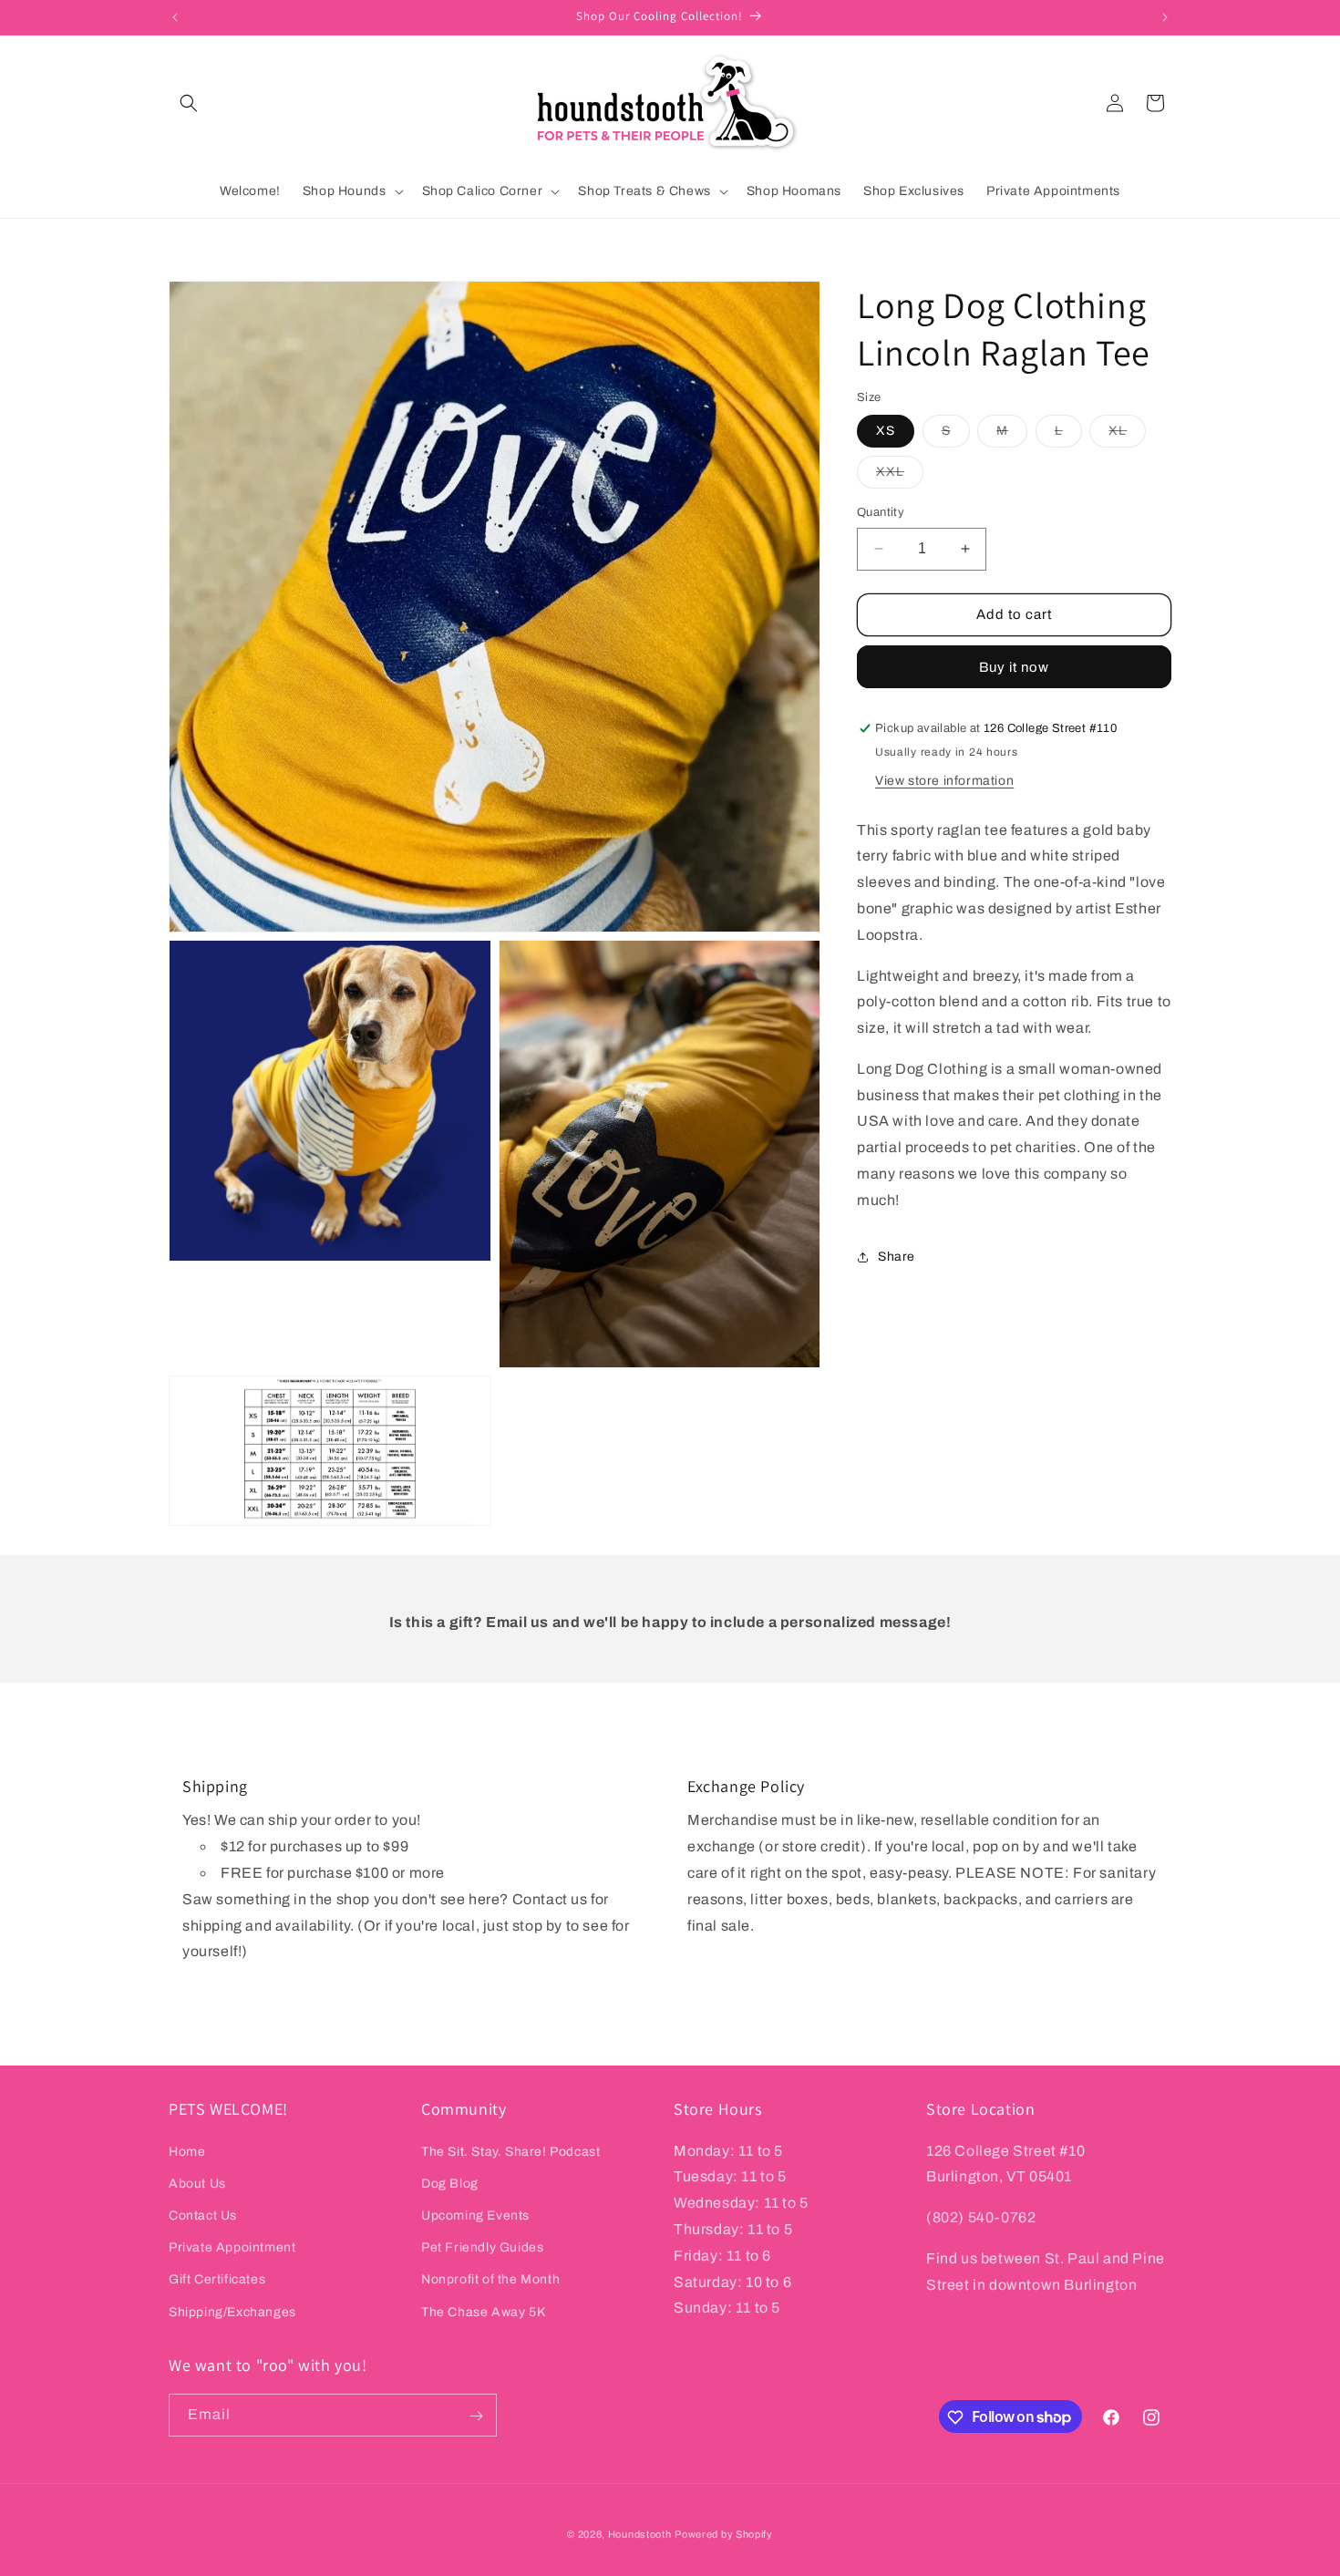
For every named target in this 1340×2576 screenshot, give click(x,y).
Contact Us (203, 2215)
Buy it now (1014, 667)
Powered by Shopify (724, 2534)
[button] (189, 103)
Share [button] (897, 1257)
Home (187, 2151)
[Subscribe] (476, 2416)
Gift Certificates (217, 2279)
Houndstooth (640, 2534)
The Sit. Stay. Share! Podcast (510, 2151)
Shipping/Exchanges (232, 2311)
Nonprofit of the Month (490, 2279)
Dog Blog (450, 2183)
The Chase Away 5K (483, 2311)
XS (886, 431)
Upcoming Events (475, 2215)
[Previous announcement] (175, 17)
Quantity (881, 512)
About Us (197, 2183)
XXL (900, 476)
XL (1127, 435)
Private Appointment (232, 2247)
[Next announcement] (1165, 17)
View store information (944, 781)
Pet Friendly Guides (482, 2247)
